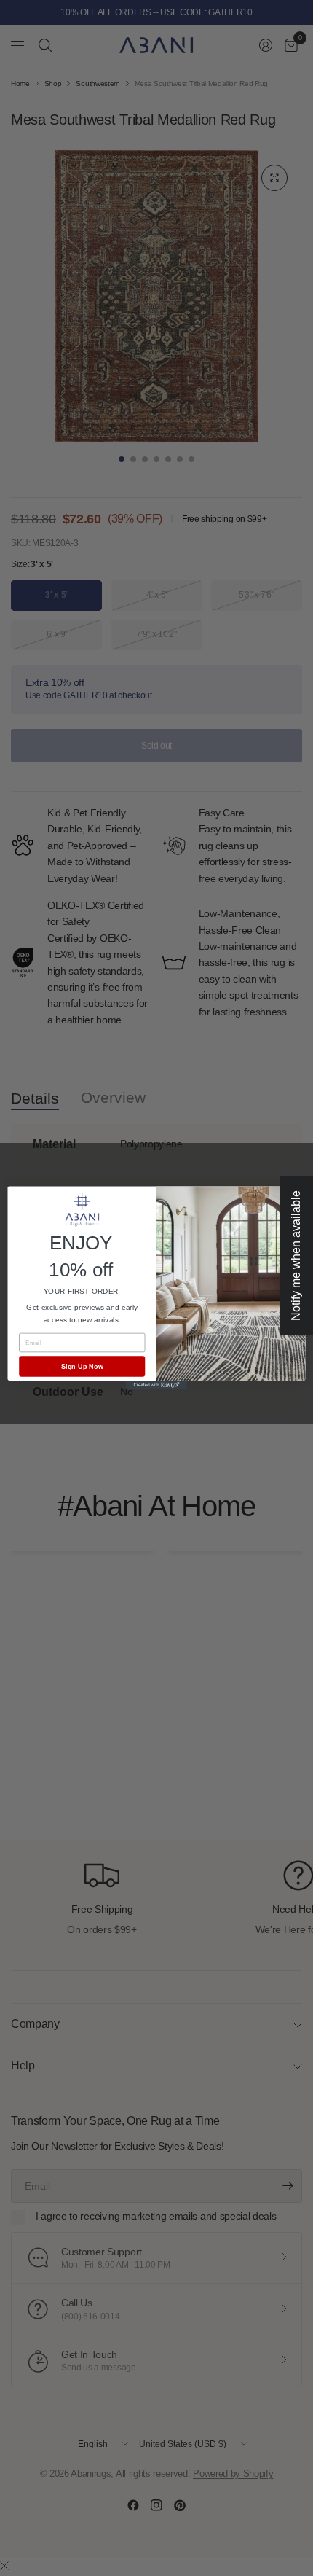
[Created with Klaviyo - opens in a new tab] (156, 1385)
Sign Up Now (82, 1366)
